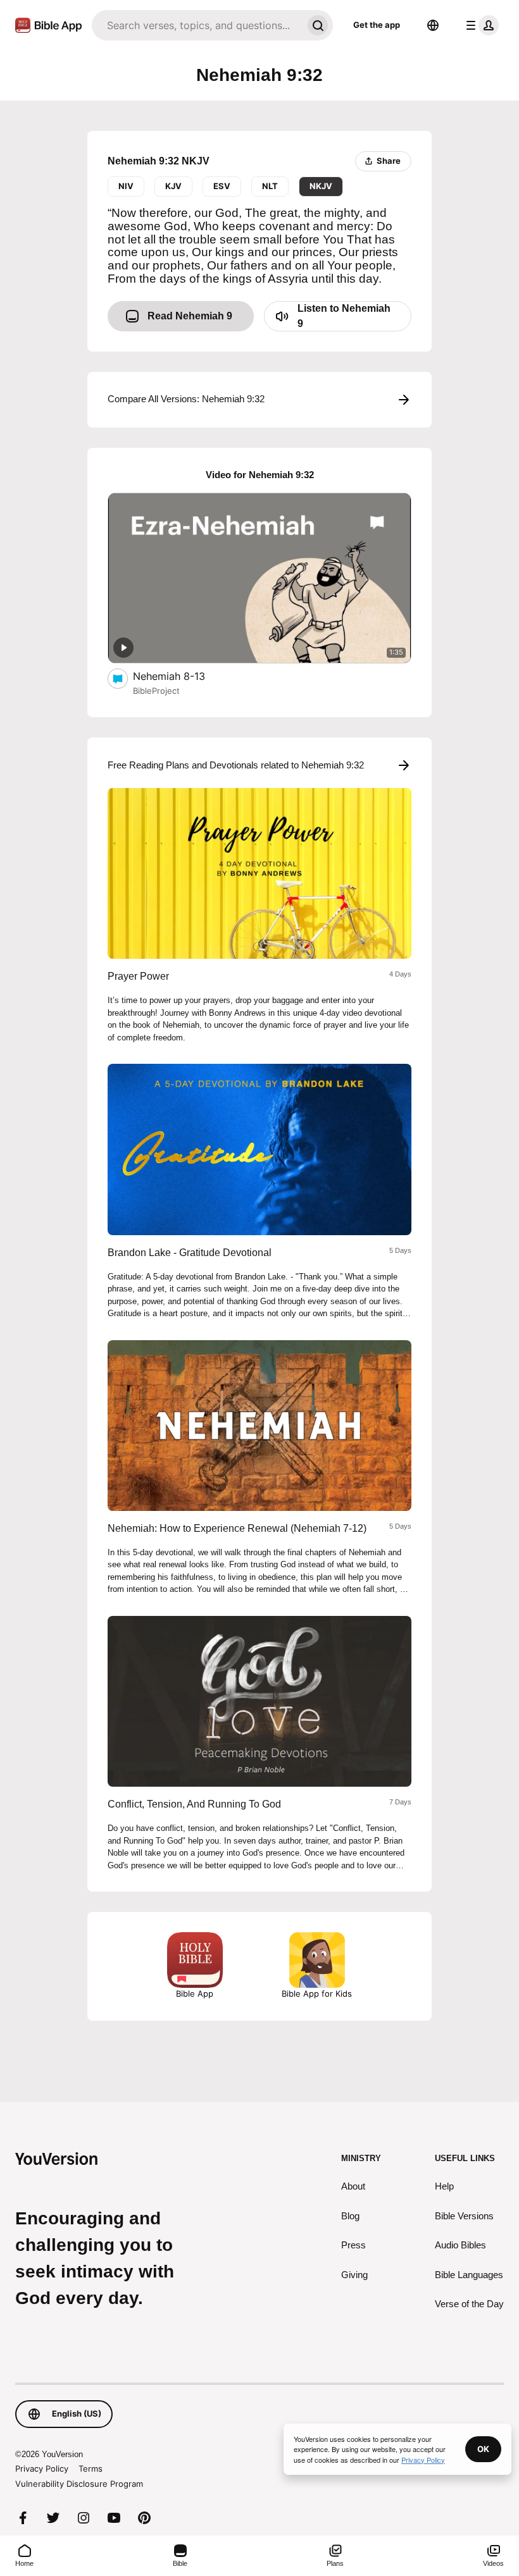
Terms (91, 2468)
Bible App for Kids (317, 1994)
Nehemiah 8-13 (181, 676)
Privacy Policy (42, 2468)
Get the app (377, 25)
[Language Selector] (433, 25)
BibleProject (156, 691)
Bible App (195, 1994)
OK (483, 2449)
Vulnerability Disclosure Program (79, 2484)
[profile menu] (480, 25)
